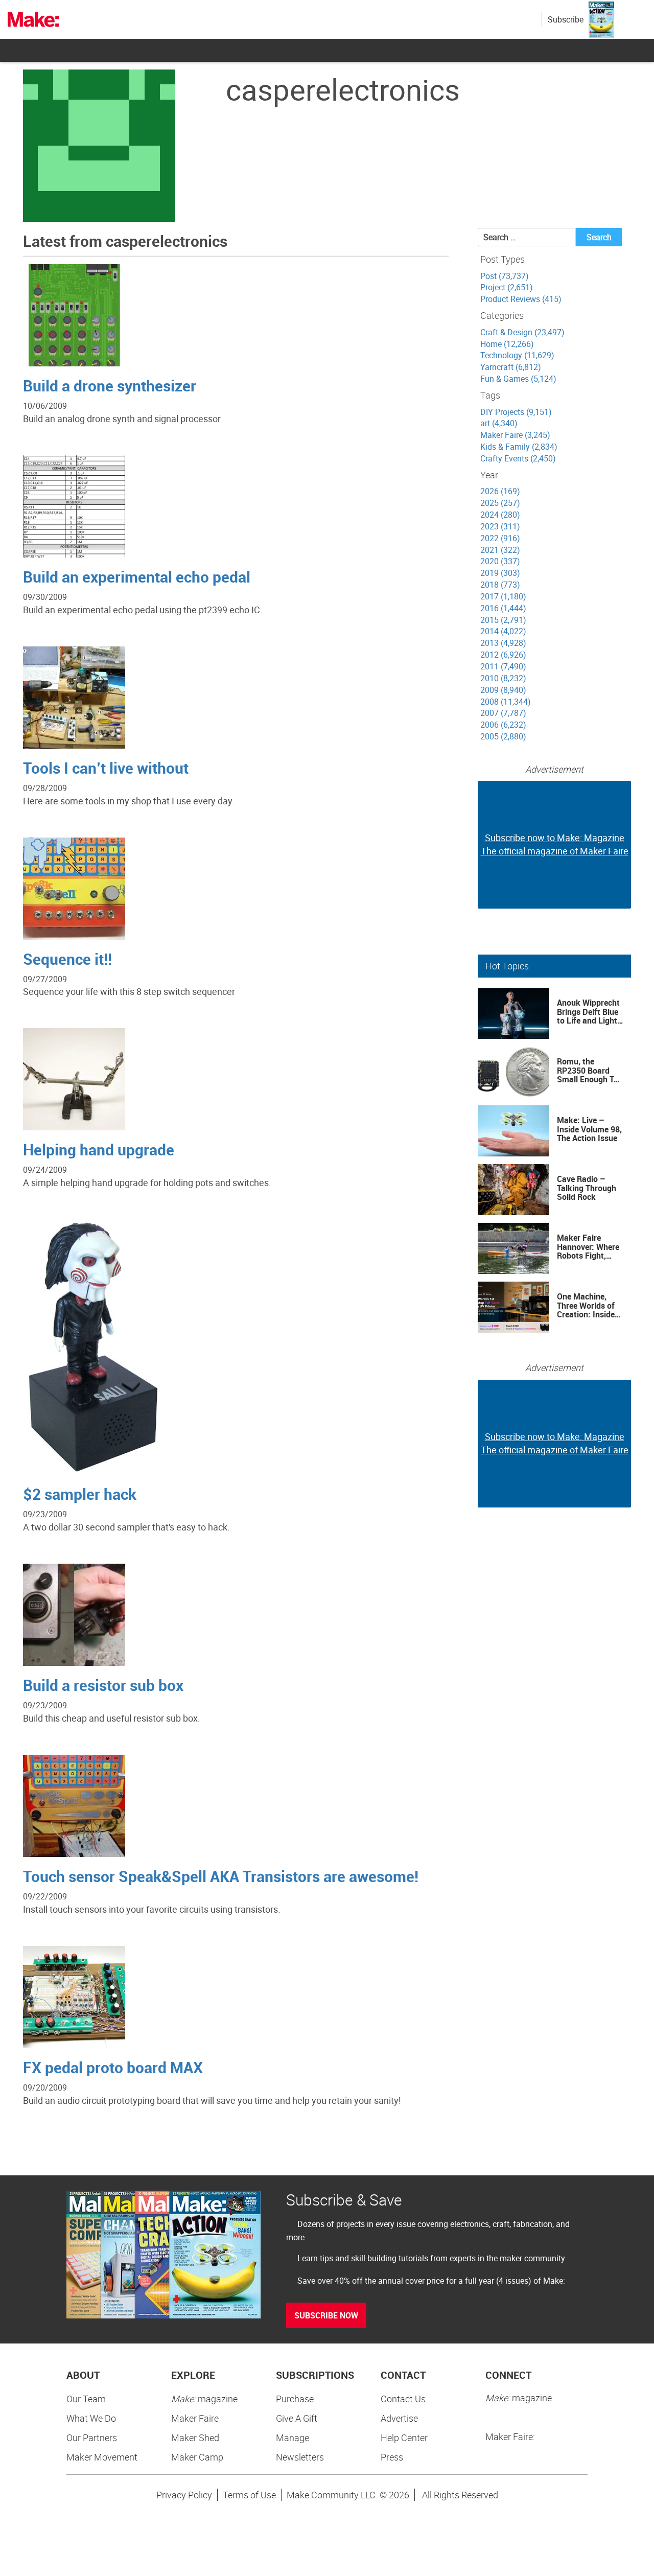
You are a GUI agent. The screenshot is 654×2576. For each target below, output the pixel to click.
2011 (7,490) (503, 666)
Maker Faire (195, 2418)
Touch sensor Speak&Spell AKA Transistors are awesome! (221, 1876)
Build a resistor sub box (103, 1685)
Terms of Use (249, 2495)
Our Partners (92, 2438)
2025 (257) (500, 503)
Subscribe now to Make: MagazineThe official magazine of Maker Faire (555, 844)
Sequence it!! (67, 959)
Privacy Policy (184, 2495)
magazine (204, 2399)
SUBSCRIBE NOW (326, 2315)
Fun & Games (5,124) (518, 379)
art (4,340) (499, 423)
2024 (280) (500, 515)
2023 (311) (500, 526)
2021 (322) (500, 550)
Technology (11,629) (517, 355)
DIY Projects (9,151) (516, 412)
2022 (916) (500, 538)
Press (392, 2457)
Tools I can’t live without (106, 768)
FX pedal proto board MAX (113, 2067)
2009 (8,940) (503, 690)
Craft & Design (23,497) (522, 332)
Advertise (399, 2418)
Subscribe (566, 19)
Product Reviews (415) (521, 299)
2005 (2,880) (503, 736)
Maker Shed (195, 2438)
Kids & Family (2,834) (519, 447)
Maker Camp (197, 2457)
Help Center (404, 2438)
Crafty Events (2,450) (518, 458)
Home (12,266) (507, 344)
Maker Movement (102, 2457)
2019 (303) (500, 573)
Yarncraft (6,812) (511, 367)
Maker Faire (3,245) (515, 435)
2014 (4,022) (503, 631)
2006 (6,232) (503, 725)
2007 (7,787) (503, 713)
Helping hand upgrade (99, 1150)
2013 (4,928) (503, 643)
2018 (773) (500, 585)
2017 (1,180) (503, 596)
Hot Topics (507, 966)
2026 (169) (500, 491)
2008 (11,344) (506, 702)
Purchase (295, 2399)
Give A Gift (297, 2418)
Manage (293, 2438)
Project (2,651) (507, 287)
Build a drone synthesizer (110, 386)
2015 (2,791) (503, 620)
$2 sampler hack (80, 1494)
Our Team (86, 2399)
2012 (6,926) (503, 655)
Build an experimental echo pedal (137, 577)
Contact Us (403, 2399)
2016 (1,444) (503, 608)
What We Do (91, 2418)
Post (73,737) (505, 276)
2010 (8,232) (503, 678)
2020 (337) (500, 561)
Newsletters (300, 2457)
